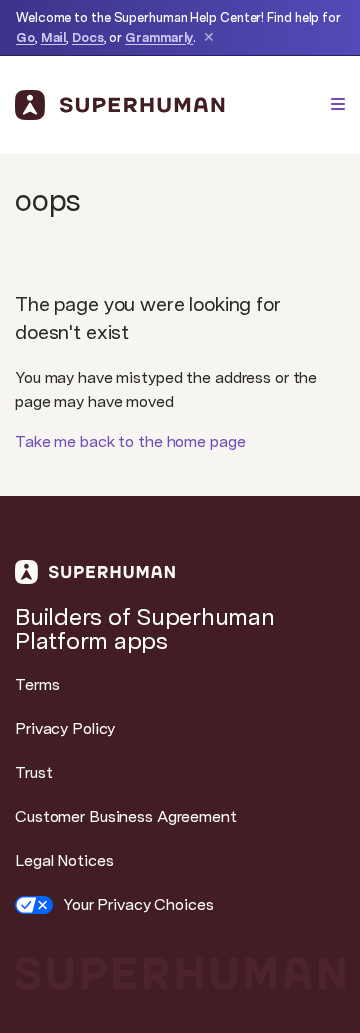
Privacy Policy (65, 728)
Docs (88, 37)
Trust (33, 772)
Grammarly (159, 37)
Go (25, 37)
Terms (37, 684)
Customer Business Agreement (126, 816)
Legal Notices (64, 860)
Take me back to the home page (130, 441)
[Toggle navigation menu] (338, 104)
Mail (54, 37)
